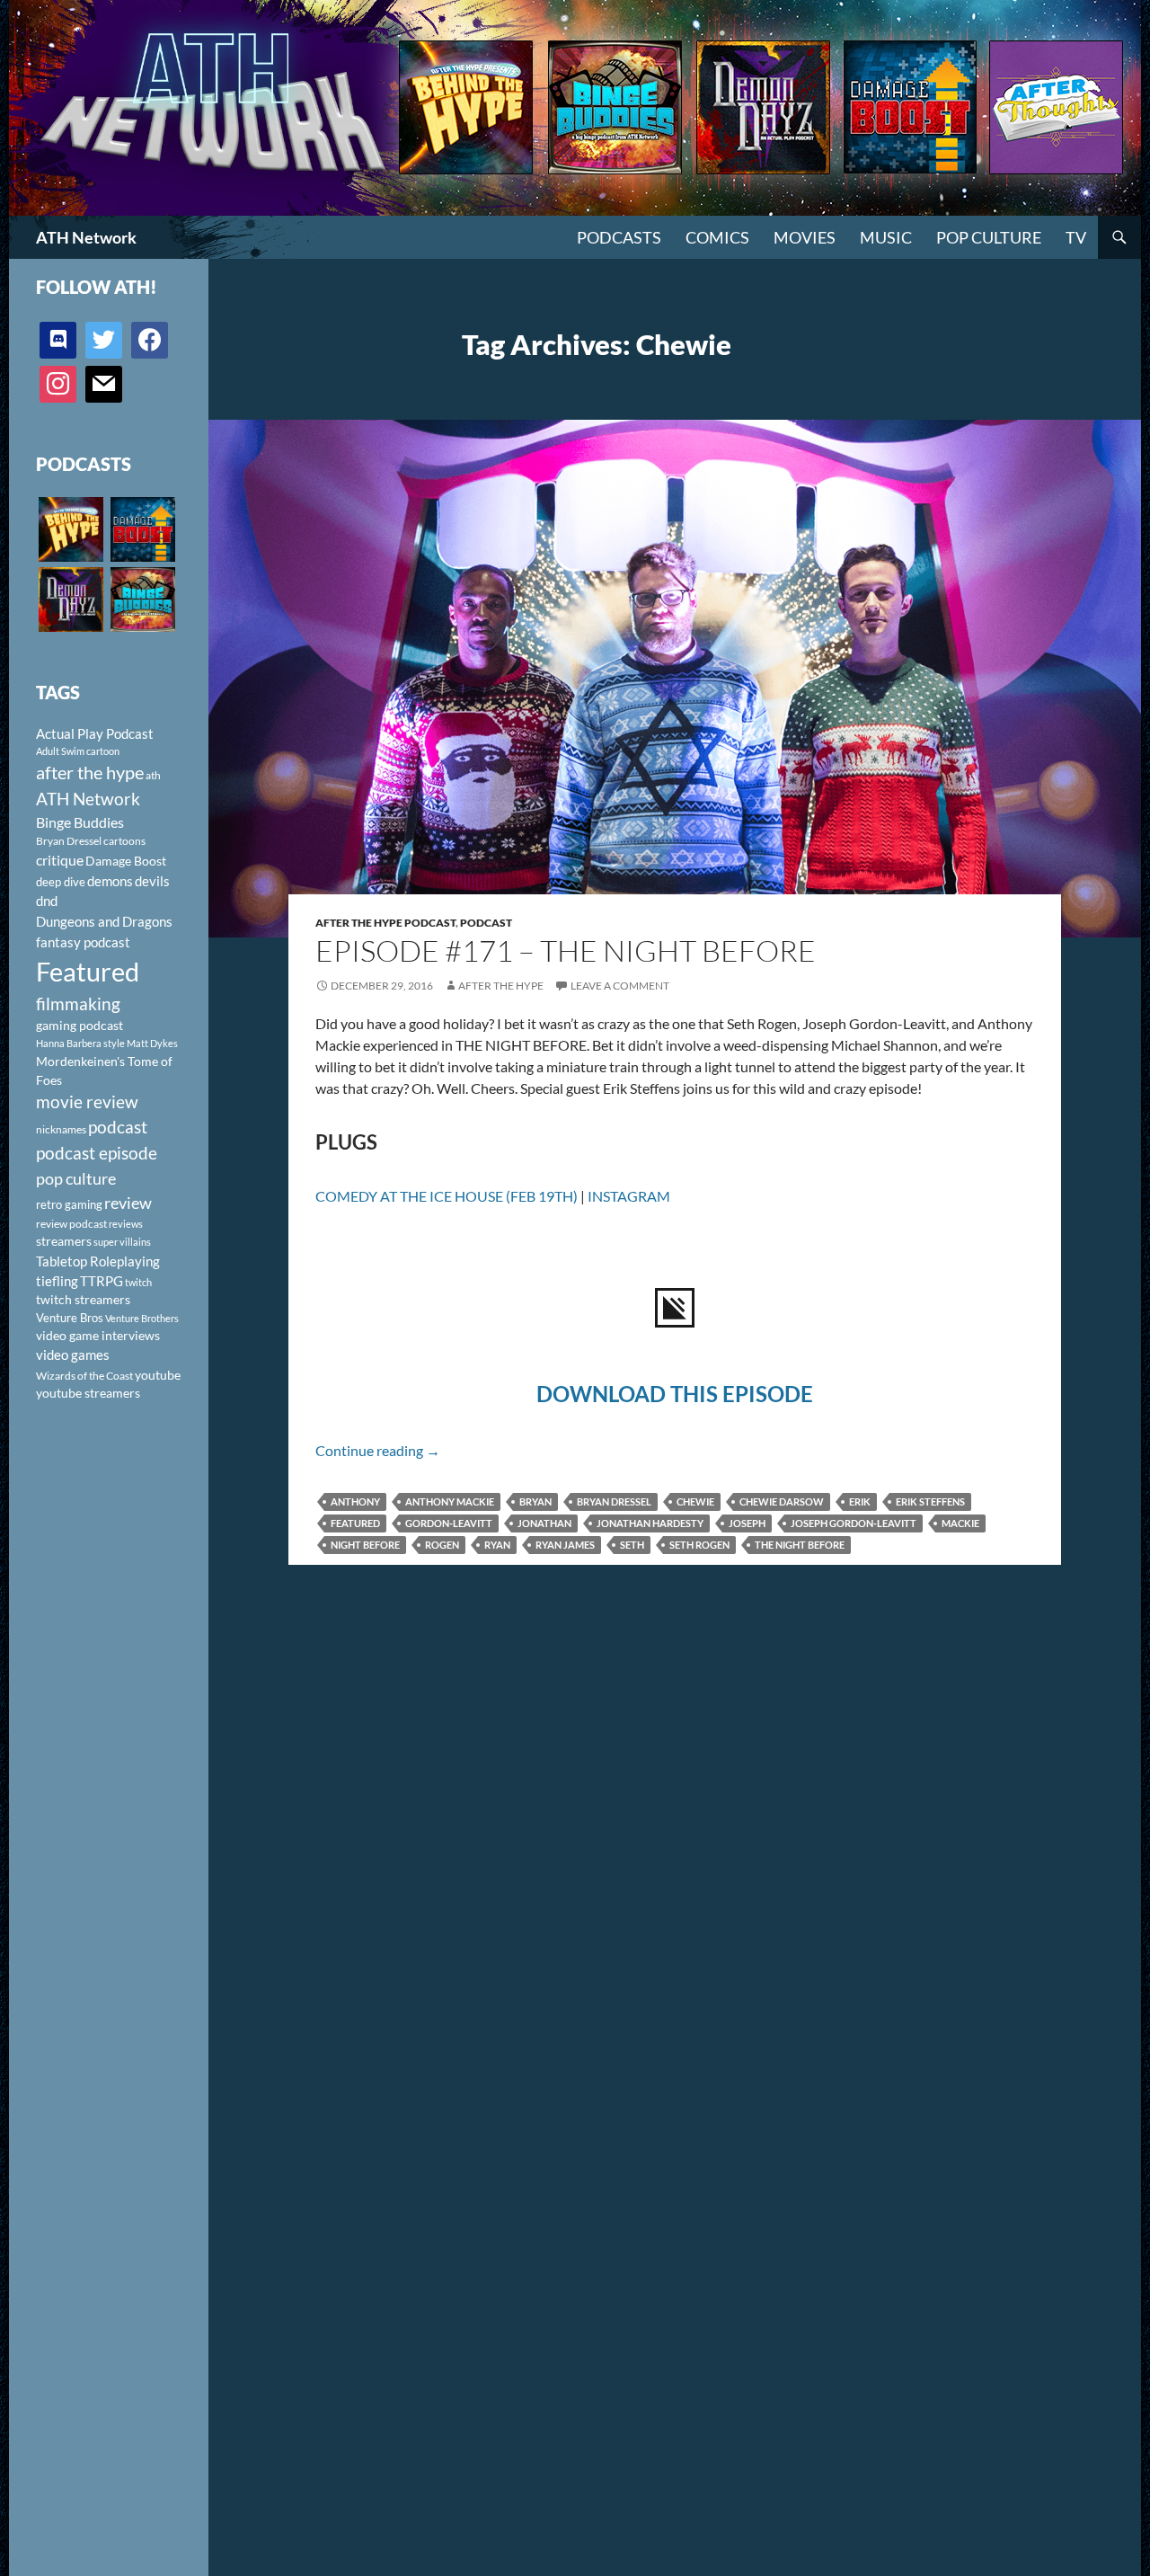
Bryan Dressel (614, 1501)
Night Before (365, 1545)
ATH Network (86, 237)
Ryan (497, 1545)
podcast (118, 1127)
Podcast (486, 923)
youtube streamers (88, 1393)
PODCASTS (619, 237)
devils (152, 881)
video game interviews (98, 1335)
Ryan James (565, 1545)
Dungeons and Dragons (104, 921)
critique (60, 860)
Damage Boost (126, 861)
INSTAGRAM (629, 1196)
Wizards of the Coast (84, 1376)
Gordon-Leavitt (449, 1523)
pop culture (76, 1178)
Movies (805, 237)
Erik (860, 1501)
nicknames (61, 1129)
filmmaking (78, 1004)
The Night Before (800, 1545)
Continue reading (378, 1450)
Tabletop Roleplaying (98, 1261)
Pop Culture (989, 237)
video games (73, 1355)
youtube (158, 1375)
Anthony (355, 1501)
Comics (717, 237)
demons (110, 881)
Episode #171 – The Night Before (566, 950)
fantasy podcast (83, 942)
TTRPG (102, 1281)
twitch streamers (83, 1299)
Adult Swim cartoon (78, 751)
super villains (122, 1242)
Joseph (747, 1523)
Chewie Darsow (782, 1501)
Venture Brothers (142, 1318)
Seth (632, 1545)
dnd (47, 901)
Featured (355, 1523)
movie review (87, 1102)
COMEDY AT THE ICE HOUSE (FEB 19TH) (447, 1196)
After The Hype (501, 986)
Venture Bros (70, 1318)
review (128, 1203)
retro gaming (69, 1204)
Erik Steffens (930, 1501)
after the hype (90, 773)
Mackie (960, 1523)
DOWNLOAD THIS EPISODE (675, 1394)
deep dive (61, 882)
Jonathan (544, 1523)
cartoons (124, 841)
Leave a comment (620, 986)
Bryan (535, 1501)
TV (1076, 237)
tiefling (57, 1281)
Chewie (695, 1501)
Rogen (442, 1545)
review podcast (71, 1224)
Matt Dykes (152, 1043)
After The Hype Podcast (385, 923)
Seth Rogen (699, 1545)
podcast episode (97, 1153)
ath (153, 775)
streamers (64, 1241)
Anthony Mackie (450, 1501)
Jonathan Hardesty (650, 1523)
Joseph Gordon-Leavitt (854, 1523)
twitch (138, 1282)
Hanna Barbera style (80, 1043)
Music (886, 237)
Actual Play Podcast (95, 733)
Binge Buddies (80, 822)
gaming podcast (80, 1025)
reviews (126, 1224)
